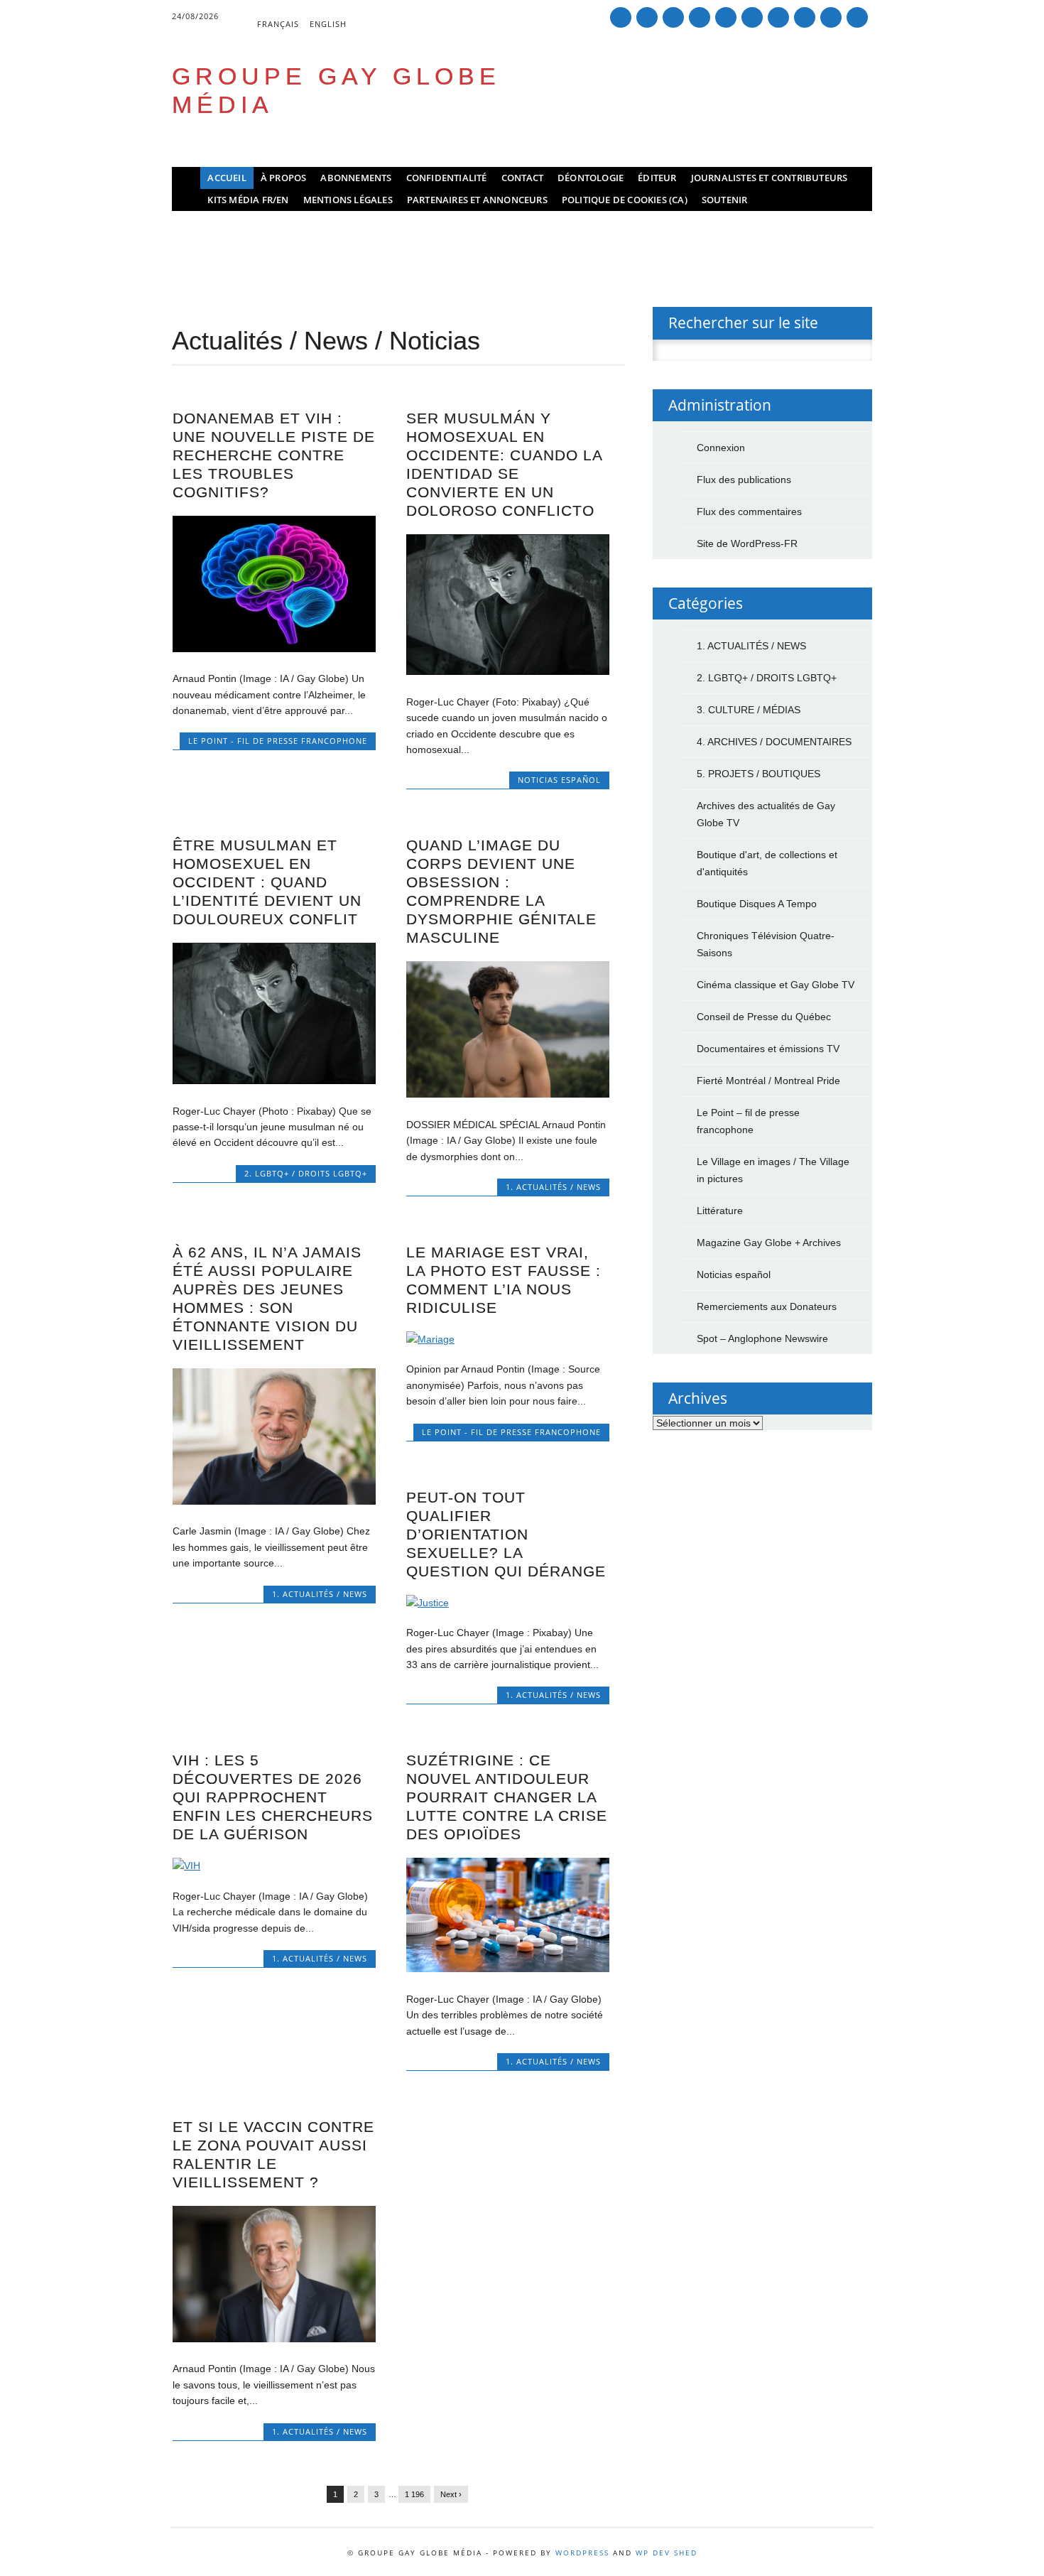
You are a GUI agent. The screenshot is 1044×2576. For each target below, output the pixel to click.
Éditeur (657, 178)
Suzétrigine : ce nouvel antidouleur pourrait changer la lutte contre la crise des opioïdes (507, 1797)
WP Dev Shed (667, 2553)
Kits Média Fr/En (248, 200)
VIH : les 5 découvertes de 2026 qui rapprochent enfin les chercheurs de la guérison (273, 1797)
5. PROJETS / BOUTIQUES (758, 774)
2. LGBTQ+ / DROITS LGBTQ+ (306, 1173)
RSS (805, 17)
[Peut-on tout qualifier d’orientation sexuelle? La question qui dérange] (508, 1603)
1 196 (414, 2494)
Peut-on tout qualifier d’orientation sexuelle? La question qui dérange (506, 1534)
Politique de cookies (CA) (625, 200)
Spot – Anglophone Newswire (762, 1338)
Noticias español (559, 780)
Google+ (673, 17)
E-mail (832, 18)
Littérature (720, 1211)
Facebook (621, 17)
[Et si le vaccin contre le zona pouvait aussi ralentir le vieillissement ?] (274, 2339)
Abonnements (356, 178)
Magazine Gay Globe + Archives (769, 1243)
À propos (284, 178)
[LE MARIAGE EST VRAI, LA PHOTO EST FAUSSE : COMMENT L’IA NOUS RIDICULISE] (508, 1339)
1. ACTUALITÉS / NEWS (553, 1187)
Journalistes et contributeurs (770, 178)
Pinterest (700, 17)
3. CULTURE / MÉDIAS (749, 710)
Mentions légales (348, 200)
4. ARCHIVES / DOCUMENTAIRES (774, 742)
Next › (451, 2494)
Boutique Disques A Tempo (757, 904)
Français (278, 24)
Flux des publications (744, 480)
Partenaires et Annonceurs (477, 200)
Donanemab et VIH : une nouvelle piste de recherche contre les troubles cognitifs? (274, 455)
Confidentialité (447, 178)
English (328, 24)
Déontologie (591, 178)
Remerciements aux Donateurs (767, 1306)
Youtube (752, 17)
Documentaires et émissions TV (768, 1049)
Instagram (778, 17)
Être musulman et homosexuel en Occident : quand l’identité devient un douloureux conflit (267, 882)
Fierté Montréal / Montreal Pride (768, 1081)
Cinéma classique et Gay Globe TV (776, 985)
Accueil (227, 178)
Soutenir (725, 200)
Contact (522, 178)
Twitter (647, 17)
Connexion (721, 448)
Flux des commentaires (749, 512)
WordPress (582, 2553)
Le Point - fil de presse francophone (278, 741)
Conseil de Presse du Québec (764, 1017)
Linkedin (726, 17)
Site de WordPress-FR (747, 543)
